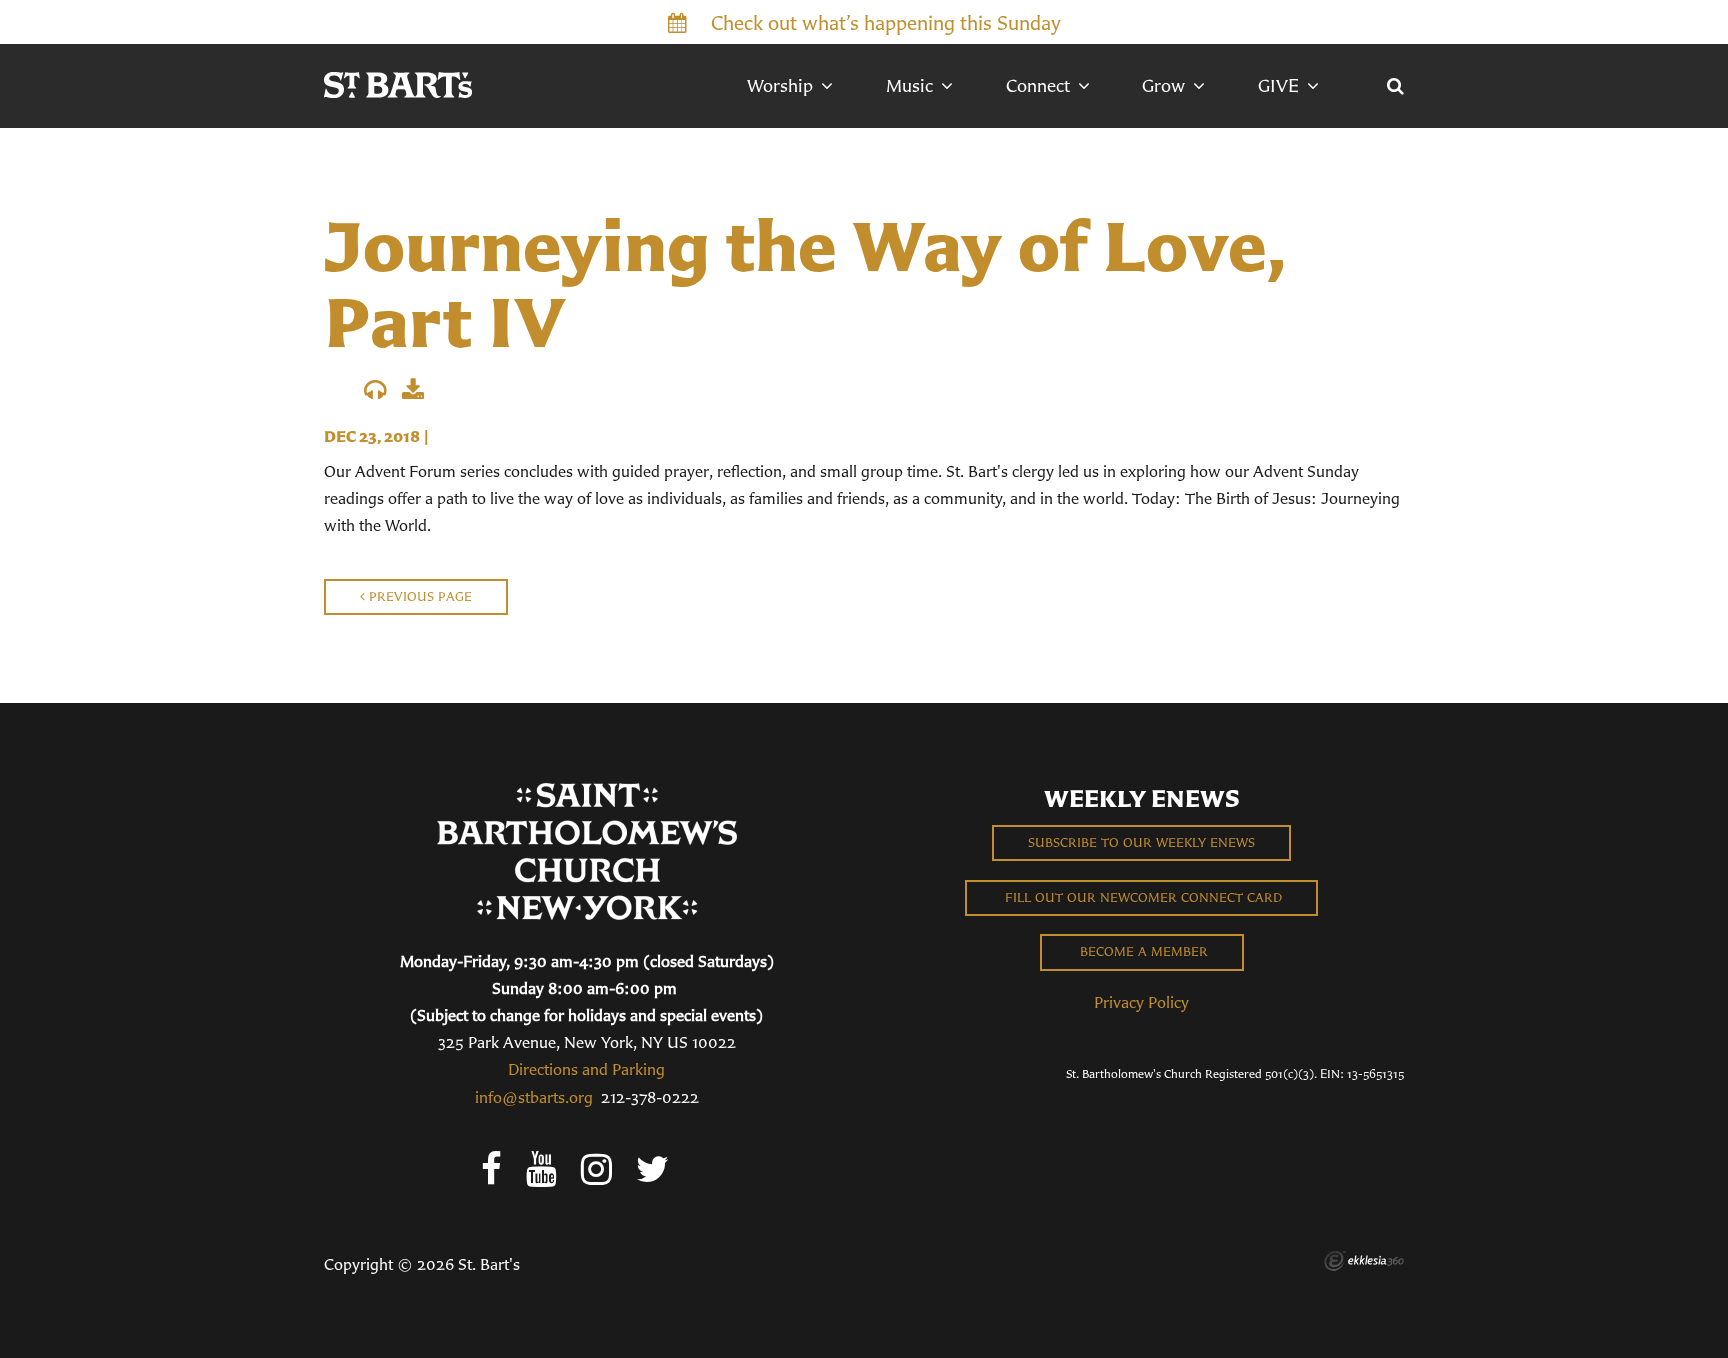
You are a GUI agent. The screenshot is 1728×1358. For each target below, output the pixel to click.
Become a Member (1142, 951)
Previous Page (418, 596)
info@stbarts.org (534, 1097)
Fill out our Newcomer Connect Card (1141, 897)
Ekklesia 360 (1364, 1261)
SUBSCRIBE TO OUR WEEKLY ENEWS (1141, 842)
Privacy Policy (1141, 1002)
